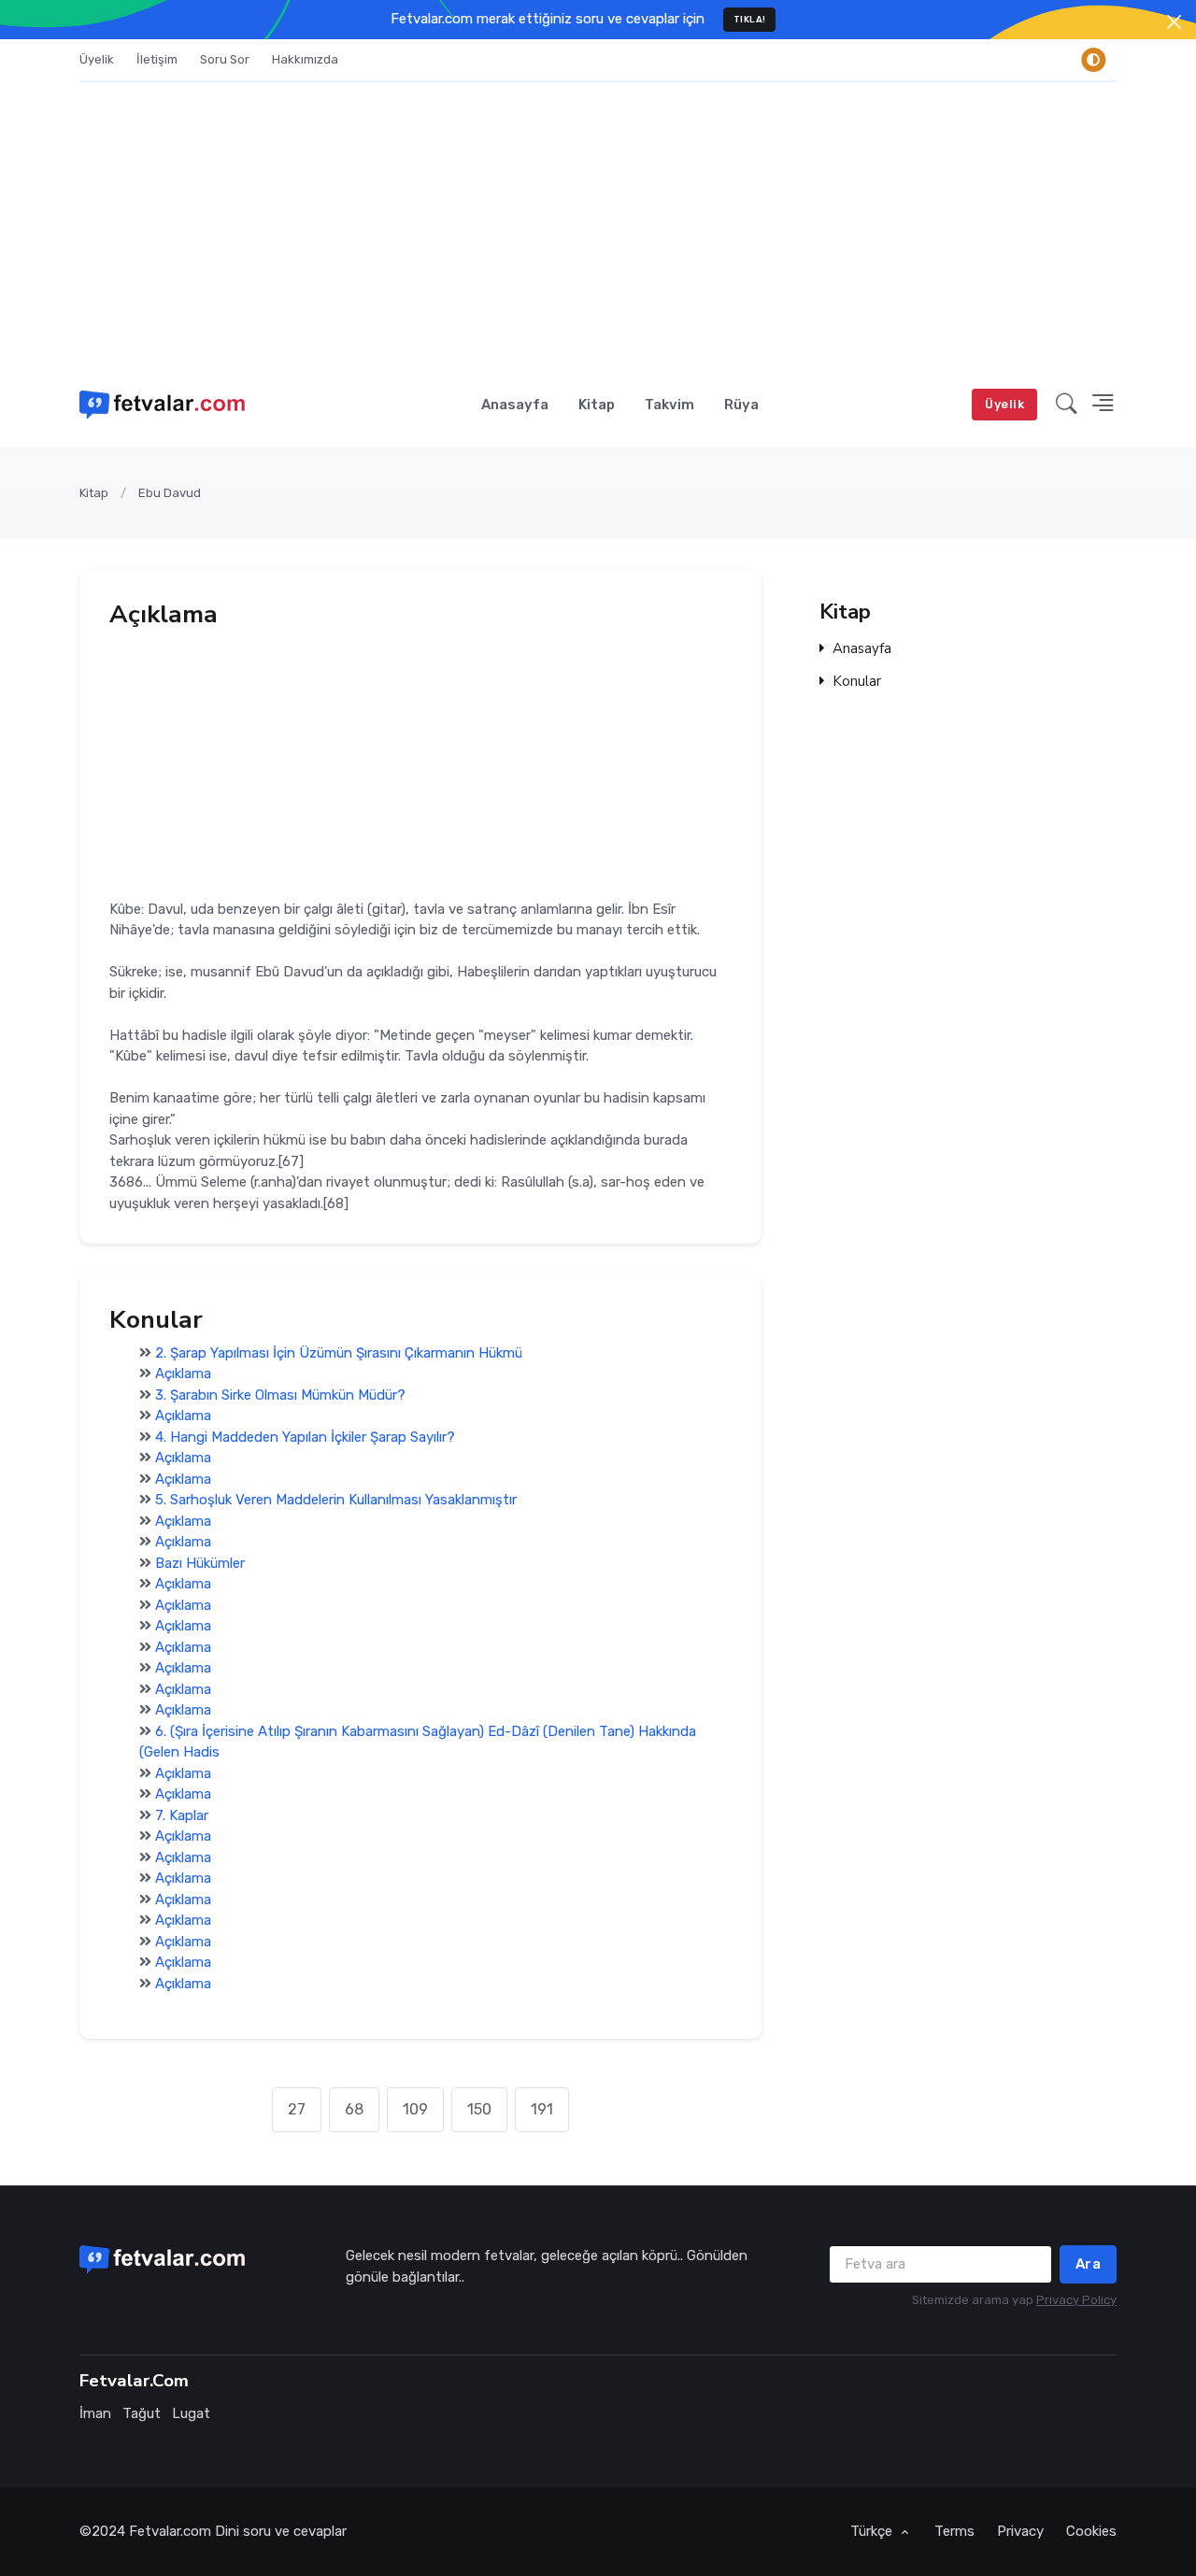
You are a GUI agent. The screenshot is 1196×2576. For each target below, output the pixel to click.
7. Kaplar (182, 1815)
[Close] (1174, 22)
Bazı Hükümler (200, 1563)
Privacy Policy (1076, 2300)
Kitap (597, 405)
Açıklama (183, 1373)
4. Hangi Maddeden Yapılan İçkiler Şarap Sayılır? (305, 1437)
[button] (1067, 405)
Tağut (142, 2413)
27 (297, 2109)
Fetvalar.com (170, 2531)
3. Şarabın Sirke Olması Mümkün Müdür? (280, 1395)
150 (479, 2109)
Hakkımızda (305, 59)
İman (95, 2413)
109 (415, 2109)
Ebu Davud (170, 493)
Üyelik (97, 59)
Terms (954, 2531)
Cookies (1091, 2531)
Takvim (669, 405)
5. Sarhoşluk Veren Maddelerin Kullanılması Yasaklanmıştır (336, 1500)
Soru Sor (225, 59)
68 (354, 2109)
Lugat (191, 2413)
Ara (1089, 2264)
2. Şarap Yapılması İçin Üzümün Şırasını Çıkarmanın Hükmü (339, 1353)
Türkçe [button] (873, 2531)
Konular (857, 682)
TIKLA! (750, 19)
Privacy (1020, 2531)
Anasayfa (515, 405)
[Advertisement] (598, 222)
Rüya (741, 405)
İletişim (157, 59)
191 (542, 2109)
